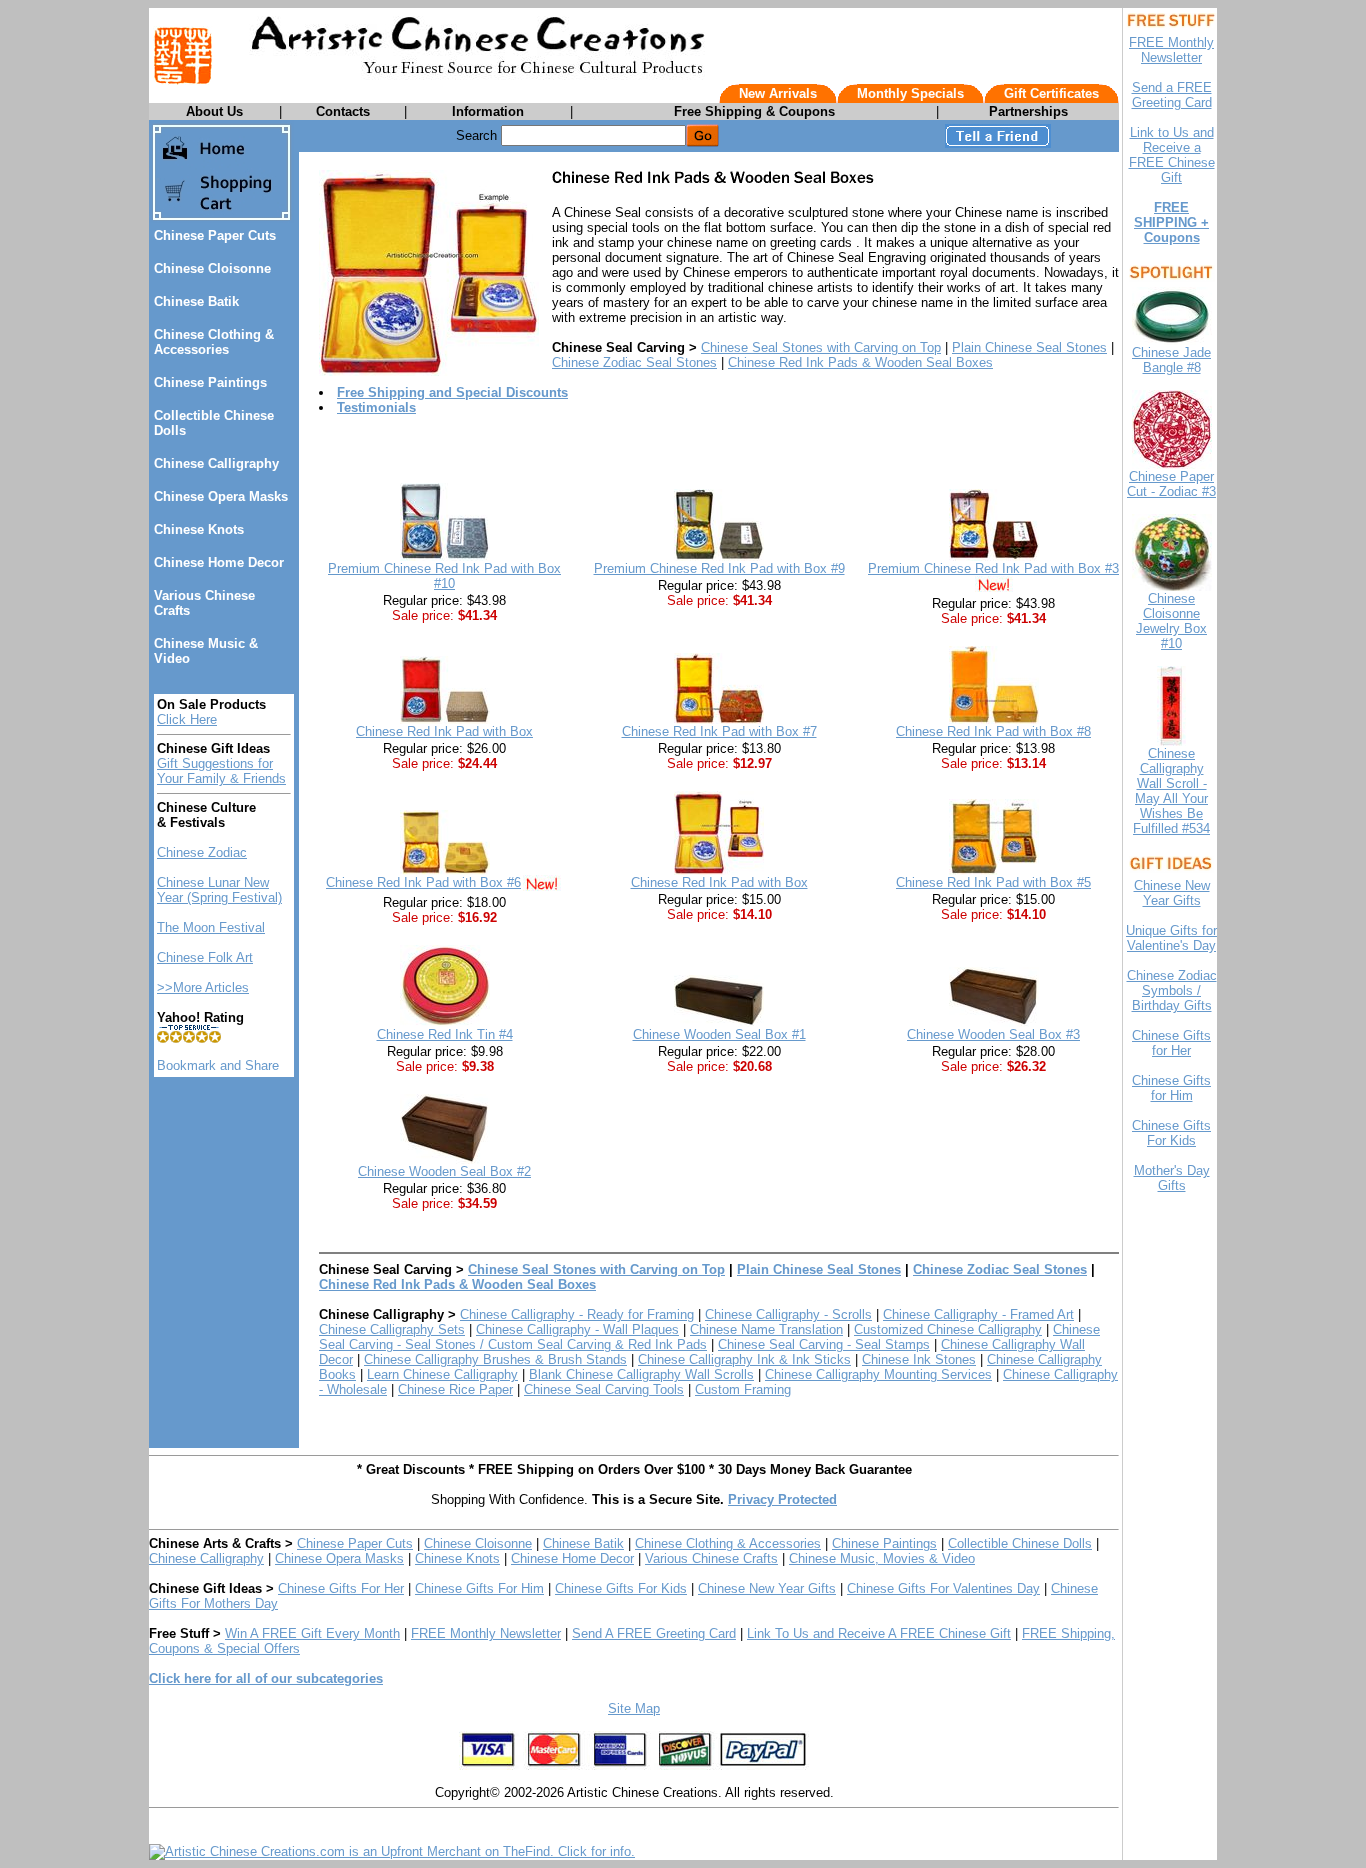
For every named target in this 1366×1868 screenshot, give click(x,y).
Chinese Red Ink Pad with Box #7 (719, 731)
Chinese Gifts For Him (479, 1588)
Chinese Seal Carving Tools (604, 1389)
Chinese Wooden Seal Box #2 (444, 1171)
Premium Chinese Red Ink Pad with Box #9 (719, 568)
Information (488, 111)
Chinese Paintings (210, 382)
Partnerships (1028, 111)
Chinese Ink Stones (919, 1359)
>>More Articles (203, 987)
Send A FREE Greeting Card (654, 1633)
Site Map (634, 1708)
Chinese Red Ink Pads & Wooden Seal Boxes (860, 362)
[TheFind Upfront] (392, 1851)
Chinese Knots (199, 529)
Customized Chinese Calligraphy (948, 1329)
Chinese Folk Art (205, 957)
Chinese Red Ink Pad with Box (444, 731)
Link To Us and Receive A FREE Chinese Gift (879, 1633)
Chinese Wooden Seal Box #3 (993, 1034)
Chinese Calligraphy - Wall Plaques (577, 1329)
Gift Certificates (1051, 93)
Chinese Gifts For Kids (621, 1588)
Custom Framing (743, 1389)
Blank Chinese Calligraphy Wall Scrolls (641, 1374)
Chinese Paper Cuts (215, 235)
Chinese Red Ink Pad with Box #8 (993, 731)
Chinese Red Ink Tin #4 (445, 1034)
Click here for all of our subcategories (266, 1678)
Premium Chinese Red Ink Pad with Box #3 (993, 568)
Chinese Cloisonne (212, 268)
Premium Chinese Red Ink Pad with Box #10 (444, 576)
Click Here (187, 719)
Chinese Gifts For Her (341, 1588)
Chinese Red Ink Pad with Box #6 (423, 882)
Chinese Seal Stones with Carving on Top (821, 347)
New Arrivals (778, 93)
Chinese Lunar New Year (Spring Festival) (219, 890)
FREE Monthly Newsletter (486, 1633)
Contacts (343, 111)
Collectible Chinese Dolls (1020, 1543)
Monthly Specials (910, 93)
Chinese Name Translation (766, 1329)
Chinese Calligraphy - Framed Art (978, 1314)
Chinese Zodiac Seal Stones (634, 362)
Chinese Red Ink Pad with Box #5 (993, 882)
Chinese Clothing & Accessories (214, 342)
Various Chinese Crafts (711, 1558)
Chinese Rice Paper (455, 1389)
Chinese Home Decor (219, 562)
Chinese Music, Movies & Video (882, 1558)
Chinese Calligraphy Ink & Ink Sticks (744, 1359)
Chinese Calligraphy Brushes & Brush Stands (495, 1359)
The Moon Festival (211, 927)
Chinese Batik (196, 301)
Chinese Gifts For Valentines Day (943, 1588)
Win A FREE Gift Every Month (312, 1633)
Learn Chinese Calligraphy (442, 1374)
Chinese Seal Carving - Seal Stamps (824, 1344)
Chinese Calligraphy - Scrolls (788, 1314)
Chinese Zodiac (202, 852)
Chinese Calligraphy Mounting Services (878, 1374)
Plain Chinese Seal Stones (1029, 347)
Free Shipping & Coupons (754, 111)
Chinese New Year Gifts (767, 1588)
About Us (214, 111)
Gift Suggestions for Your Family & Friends (221, 771)
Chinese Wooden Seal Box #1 (719, 1034)
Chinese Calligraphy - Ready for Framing (577, 1314)
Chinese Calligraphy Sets (392, 1329)
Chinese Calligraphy (216, 463)
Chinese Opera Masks (221, 496)
